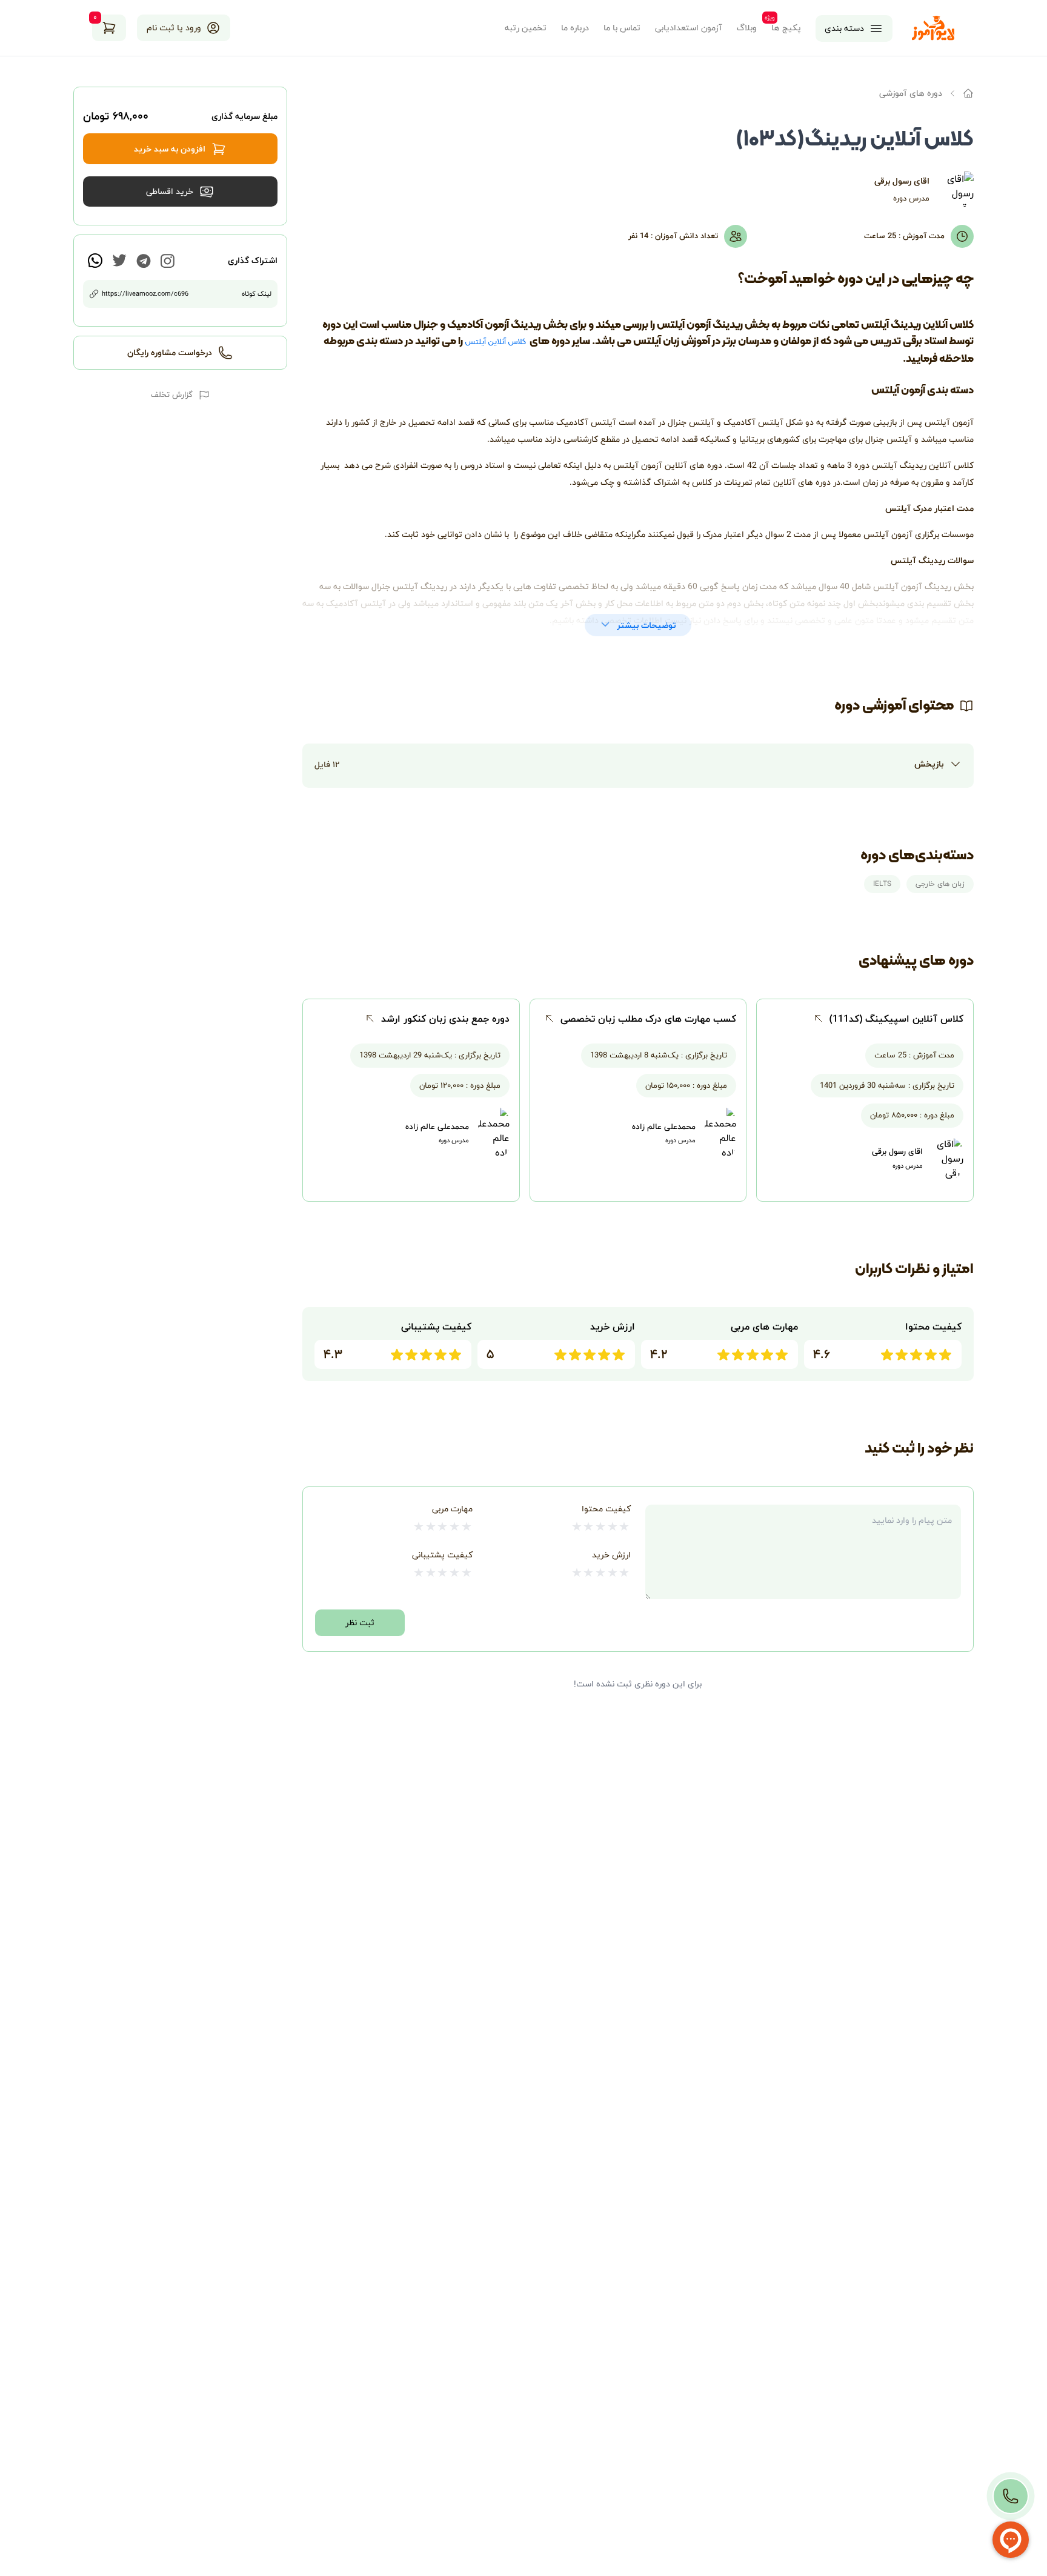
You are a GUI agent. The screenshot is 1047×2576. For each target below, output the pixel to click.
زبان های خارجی (940, 884)
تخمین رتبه (526, 28)
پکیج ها (786, 28)
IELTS (882, 884)
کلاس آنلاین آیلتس (496, 342)
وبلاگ (747, 28)
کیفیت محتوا (606, 1509)
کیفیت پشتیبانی (442, 1555)
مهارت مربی (452, 1509)
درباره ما (575, 28)
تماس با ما (622, 28)
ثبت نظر (360, 1622)
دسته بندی (844, 28)
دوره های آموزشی (911, 93)
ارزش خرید (611, 1555)
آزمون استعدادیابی (689, 28)
